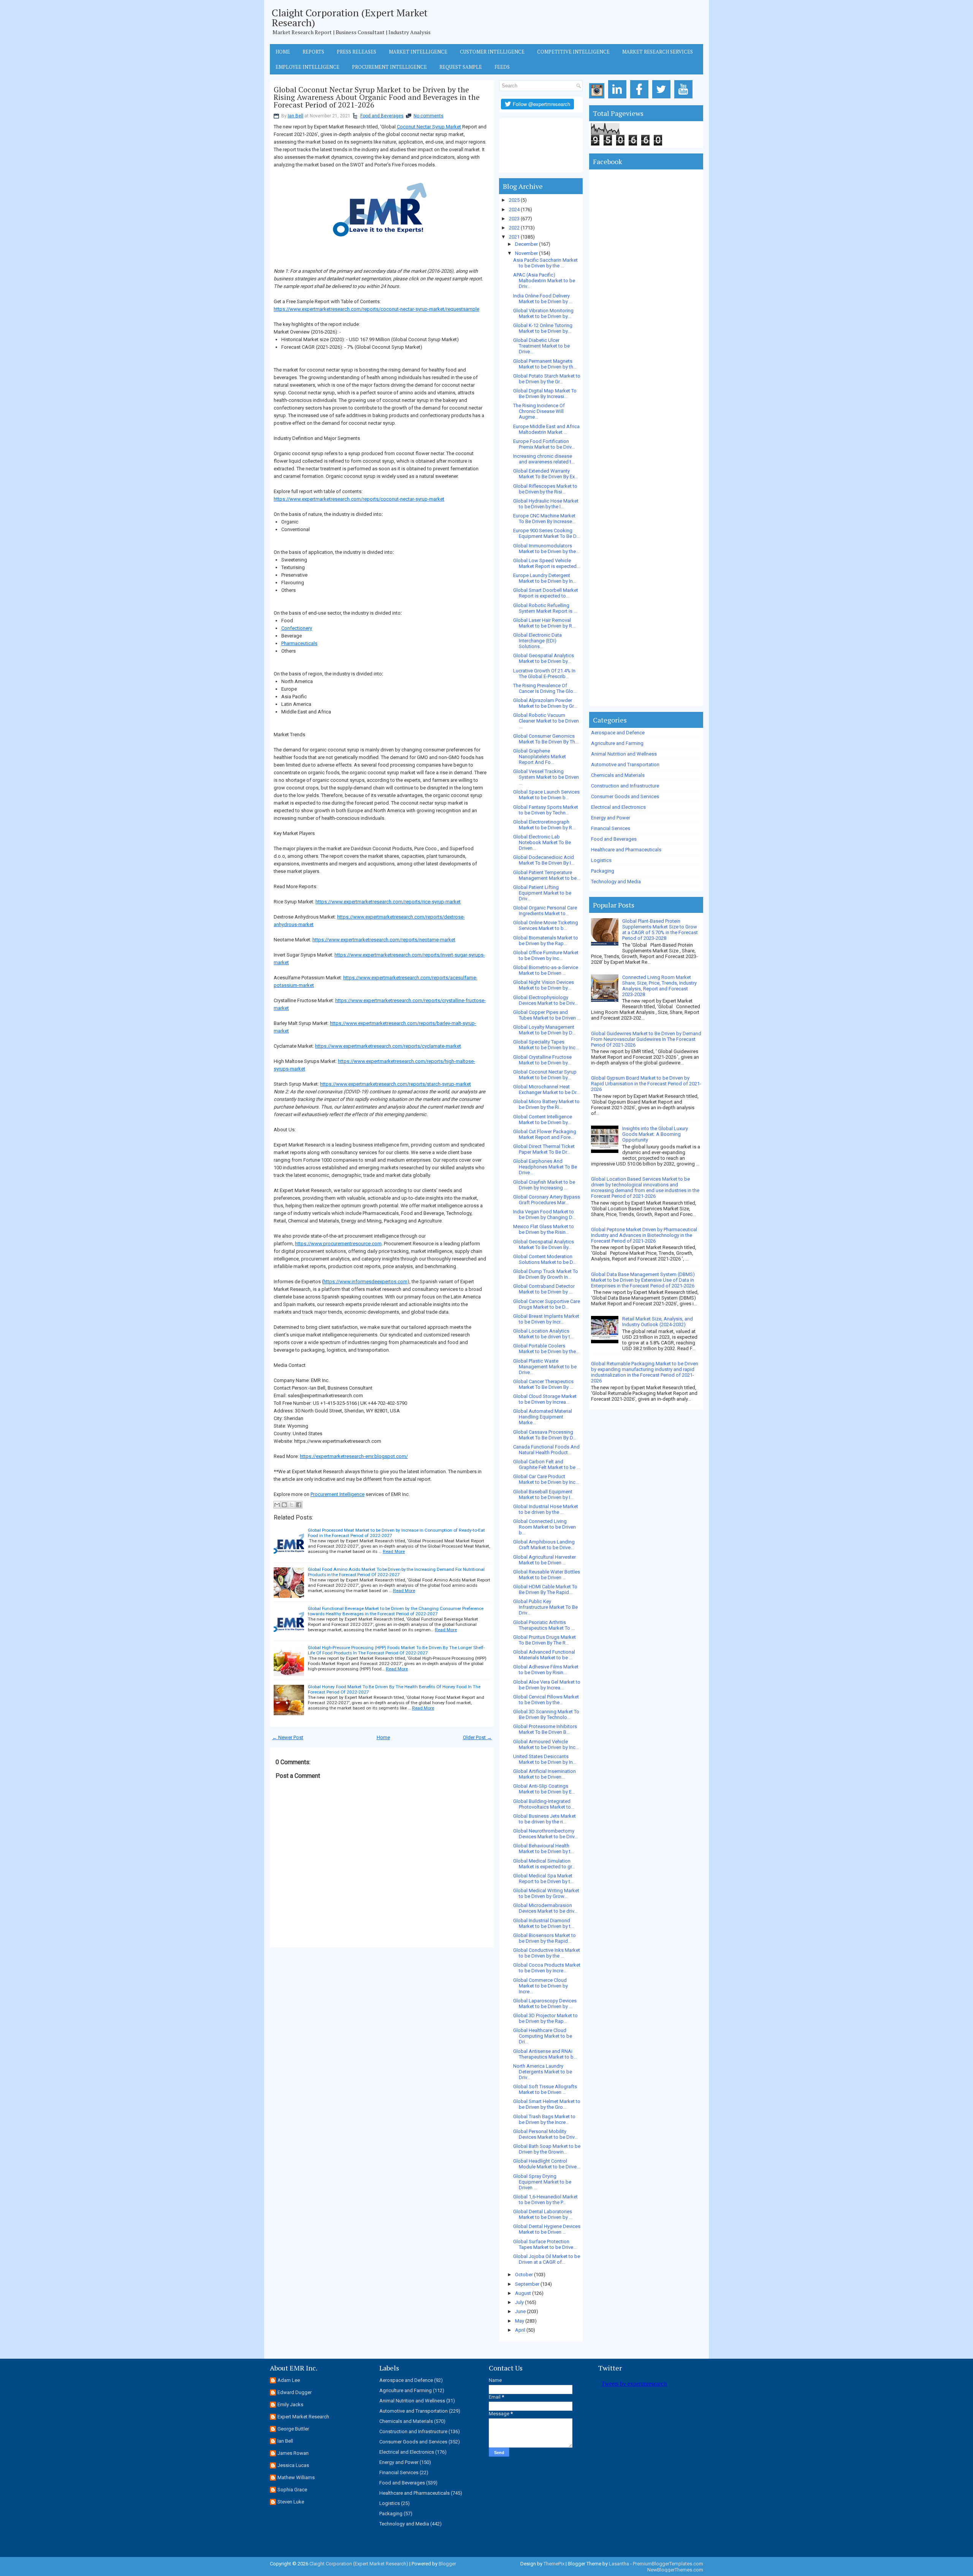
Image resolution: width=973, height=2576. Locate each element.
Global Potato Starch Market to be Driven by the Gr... (547, 379)
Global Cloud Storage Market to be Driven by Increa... (545, 1399)
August (523, 2293)
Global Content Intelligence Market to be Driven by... (543, 1120)
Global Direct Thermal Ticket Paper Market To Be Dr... (544, 1149)
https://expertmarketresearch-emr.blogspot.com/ (354, 1456)
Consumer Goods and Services (625, 796)
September (527, 2284)
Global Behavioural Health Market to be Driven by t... (544, 1849)
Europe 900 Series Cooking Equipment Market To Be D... (546, 533)
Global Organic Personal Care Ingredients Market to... (545, 911)
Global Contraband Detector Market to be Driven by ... (544, 1289)
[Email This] (277, 1505)
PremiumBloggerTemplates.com (668, 2564)
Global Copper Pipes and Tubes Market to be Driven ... (547, 1015)
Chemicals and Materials (618, 775)
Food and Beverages (382, 116)
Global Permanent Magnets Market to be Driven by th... (545, 364)
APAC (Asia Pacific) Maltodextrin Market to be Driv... (544, 281)
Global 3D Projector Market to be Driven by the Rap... (545, 2018)
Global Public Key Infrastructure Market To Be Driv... (545, 1607)
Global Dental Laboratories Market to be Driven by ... (543, 2214)
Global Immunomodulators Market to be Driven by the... (546, 549)
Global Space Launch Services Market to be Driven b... (546, 795)
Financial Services (611, 828)
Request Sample (461, 67)
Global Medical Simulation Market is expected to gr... (544, 1864)
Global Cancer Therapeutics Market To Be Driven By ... (543, 1384)
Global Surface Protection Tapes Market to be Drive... (545, 2244)
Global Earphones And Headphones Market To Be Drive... (545, 1167)
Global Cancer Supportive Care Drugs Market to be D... (547, 1304)
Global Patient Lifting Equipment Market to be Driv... (542, 893)
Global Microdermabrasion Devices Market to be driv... (545, 1908)
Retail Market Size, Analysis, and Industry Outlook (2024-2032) (658, 1322)
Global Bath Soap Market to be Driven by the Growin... (547, 2149)
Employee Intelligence (307, 67)
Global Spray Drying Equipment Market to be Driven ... (542, 2182)
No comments (429, 116)
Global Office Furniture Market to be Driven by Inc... (546, 955)
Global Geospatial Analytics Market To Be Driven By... (544, 1245)
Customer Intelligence (492, 52)
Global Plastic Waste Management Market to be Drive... (545, 1367)
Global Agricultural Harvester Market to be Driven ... (544, 1560)
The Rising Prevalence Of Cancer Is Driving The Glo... (545, 688)
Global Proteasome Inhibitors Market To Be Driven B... (545, 1729)
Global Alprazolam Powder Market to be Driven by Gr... (545, 703)
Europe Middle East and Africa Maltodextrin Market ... (546, 429)
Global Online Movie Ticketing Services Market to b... (546, 925)
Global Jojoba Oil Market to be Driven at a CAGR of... (547, 2259)
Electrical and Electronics (618, 807)
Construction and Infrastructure (625, 786)
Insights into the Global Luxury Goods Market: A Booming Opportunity (655, 1134)
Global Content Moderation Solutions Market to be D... (545, 1259)
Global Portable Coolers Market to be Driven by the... (546, 1349)
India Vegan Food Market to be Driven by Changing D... (544, 1214)
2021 (514, 237)
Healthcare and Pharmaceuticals (626, 850)
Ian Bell (296, 116)
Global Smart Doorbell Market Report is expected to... (546, 593)
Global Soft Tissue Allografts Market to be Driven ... (545, 2089)
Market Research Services (658, 52)
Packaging (603, 871)
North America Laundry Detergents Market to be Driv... (543, 2072)
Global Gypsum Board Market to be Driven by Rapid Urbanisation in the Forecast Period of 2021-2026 (646, 1084)
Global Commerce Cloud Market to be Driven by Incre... (540, 1986)
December (526, 244)
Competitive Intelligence (573, 52)
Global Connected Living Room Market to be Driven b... (544, 1527)
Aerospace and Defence (618, 733)
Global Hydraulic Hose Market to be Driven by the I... (546, 504)
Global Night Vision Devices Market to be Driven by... (544, 985)
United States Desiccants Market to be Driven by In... (545, 1759)
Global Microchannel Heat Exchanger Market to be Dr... (546, 1090)
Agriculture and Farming (617, 743)
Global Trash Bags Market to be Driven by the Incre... (544, 2119)
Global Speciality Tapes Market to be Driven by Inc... (546, 1045)
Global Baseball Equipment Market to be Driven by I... (543, 1494)
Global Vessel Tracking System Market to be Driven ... (546, 777)
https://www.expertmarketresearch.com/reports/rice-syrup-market (388, 902)
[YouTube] (685, 99)
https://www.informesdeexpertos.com (365, 1282)
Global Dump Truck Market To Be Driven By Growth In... (546, 1274)
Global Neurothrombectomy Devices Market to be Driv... (545, 1834)
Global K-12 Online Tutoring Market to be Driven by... (543, 328)
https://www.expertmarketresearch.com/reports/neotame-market (384, 940)
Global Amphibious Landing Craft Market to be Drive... (544, 1545)
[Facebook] (641, 99)
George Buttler (293, 2429)
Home (283, 52)
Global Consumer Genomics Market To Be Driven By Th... (546, 739)
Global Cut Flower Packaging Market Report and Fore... (545, 1134)
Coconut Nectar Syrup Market (429, 127)
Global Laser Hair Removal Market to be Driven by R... (544, 623)
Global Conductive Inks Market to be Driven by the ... (547, 1953)
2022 (514, 228)
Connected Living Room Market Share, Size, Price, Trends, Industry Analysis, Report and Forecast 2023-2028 (659, 986)
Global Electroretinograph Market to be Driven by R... (544, 825)
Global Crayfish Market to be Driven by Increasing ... (544, 1185)
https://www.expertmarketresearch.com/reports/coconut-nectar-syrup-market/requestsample (376, 309)
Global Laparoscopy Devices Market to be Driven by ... (545, 2004)
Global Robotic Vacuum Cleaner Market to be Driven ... (546, 721)
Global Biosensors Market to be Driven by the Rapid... (544, 1938)
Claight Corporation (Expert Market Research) (350, 17)
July (519, 2302)
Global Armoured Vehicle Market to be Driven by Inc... (546, 1744)
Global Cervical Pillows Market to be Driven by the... (546, 1700)
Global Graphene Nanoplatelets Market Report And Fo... (540, 757)
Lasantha (619, 2564)
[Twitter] (663, 99)
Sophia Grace (292, 2490)
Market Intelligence (418, 52)
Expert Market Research (303, 2417)
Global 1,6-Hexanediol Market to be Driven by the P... (545, 2200)
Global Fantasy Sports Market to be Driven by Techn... (546, 810)
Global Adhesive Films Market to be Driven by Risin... (546, 1670)
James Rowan (293, 2453)
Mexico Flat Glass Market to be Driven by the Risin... (544, 1229)
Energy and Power (611, 818)
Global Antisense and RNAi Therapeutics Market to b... (545, 2054)
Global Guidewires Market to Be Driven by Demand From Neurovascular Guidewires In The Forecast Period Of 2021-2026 (646, 1039)
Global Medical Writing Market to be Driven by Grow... (546, 1893)
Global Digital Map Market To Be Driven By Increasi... (545, 394)
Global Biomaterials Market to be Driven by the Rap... (546, 941)
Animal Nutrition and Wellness (624, 754)
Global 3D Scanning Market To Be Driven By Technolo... (546, 1714)
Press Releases (357, 52)
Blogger (447, 2564)
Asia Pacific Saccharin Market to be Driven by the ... (545, 263)
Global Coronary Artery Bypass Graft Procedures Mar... (547, 1200)
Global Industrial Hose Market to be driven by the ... (546, 1509)
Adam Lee (289, 2380)
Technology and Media (616, 882)
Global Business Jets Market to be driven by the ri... (544, 1819)
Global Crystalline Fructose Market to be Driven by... (542, 1060)
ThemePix (554, 2564)
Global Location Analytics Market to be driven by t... (543, 1334)
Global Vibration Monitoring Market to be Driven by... (543, 313)
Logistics (601, 860)
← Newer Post (288, 1737)
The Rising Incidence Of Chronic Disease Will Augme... (539, 411)
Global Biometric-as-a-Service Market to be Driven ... (546, 970)
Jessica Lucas (293, 2465)
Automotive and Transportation (625, 765)
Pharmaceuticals (299, 643)
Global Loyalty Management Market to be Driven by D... (544, 1030)
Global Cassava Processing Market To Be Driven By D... (545, 1435)
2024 (514, 210)
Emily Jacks (290, 2404)
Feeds (502, 67)
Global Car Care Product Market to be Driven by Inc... (546, 1479)
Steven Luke (291, 2502)
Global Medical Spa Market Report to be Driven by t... (543, 1879)
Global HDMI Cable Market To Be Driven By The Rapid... (545, 1589)
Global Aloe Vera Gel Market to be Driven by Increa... (547, 1685)
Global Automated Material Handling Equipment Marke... (543, 1417)
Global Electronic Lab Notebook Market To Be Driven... (542, 842)
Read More (394, 1551)
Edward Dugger (295, 2392)
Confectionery (297, 628)
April (520, 2330)
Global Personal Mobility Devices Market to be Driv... (545, 2134)
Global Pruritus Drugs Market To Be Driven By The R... (544, 1640)
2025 (514, 200)
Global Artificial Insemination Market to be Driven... (544, 1774)
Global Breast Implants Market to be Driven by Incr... (546, 1319)
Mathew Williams (296, 2477)
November (526, 253)
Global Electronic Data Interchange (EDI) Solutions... (537, 641)
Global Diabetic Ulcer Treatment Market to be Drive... (541, 346)
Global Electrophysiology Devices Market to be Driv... (545, 1000)
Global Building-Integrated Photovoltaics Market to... (544, 1804)
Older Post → (477, 1737)
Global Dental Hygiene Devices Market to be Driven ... (547, 2229)
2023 (514, 219)
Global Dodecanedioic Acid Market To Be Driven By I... (544, 860)
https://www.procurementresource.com (338, 1244)
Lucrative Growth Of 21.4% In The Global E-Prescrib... (544, 674)
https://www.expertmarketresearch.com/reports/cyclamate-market (388, 1046)
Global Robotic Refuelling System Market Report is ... (545, 608)
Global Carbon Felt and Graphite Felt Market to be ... (547, 1464)
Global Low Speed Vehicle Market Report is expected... (547, 563)
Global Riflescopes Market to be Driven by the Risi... (545, 489)
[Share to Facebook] (299, 1505)
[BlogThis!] (284, 1505)
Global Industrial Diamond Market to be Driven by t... (544, 1923)
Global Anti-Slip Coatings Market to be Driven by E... (544, 1789)
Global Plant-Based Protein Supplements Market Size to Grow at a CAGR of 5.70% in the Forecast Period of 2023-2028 (660, 930)
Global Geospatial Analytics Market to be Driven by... (544, 658)
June (520, 2311)
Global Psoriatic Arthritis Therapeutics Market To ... (544, 1625)
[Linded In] (619, 99)
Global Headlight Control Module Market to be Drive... (547, 2164)
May (520, 2321)
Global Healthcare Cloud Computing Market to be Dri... (543, 2036)
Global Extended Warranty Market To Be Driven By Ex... (546, 474)
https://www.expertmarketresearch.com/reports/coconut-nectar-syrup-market (359, 499)
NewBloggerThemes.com (675, 2570)
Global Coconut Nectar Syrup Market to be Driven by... (545, 1075)
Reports (313, 52)
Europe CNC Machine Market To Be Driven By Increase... (544, 519)
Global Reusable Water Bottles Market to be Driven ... (547, 1575)
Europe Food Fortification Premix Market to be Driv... (544, 444)
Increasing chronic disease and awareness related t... (544, 459)
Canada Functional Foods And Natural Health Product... (546, 1450)
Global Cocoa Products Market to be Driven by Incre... (547, 1968)
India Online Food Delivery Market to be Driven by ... (543, 299)
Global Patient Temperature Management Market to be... (547, 875)
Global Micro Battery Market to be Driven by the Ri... (546, 1104)
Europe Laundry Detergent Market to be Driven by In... (545, 578)
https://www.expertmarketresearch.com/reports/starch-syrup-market (395, 1084)
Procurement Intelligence (389, 67)
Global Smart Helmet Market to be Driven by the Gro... (547, 2104)
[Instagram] (598, 99)
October (524, 2275)
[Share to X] (292, 1505)
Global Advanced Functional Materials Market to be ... (544, 1655)
